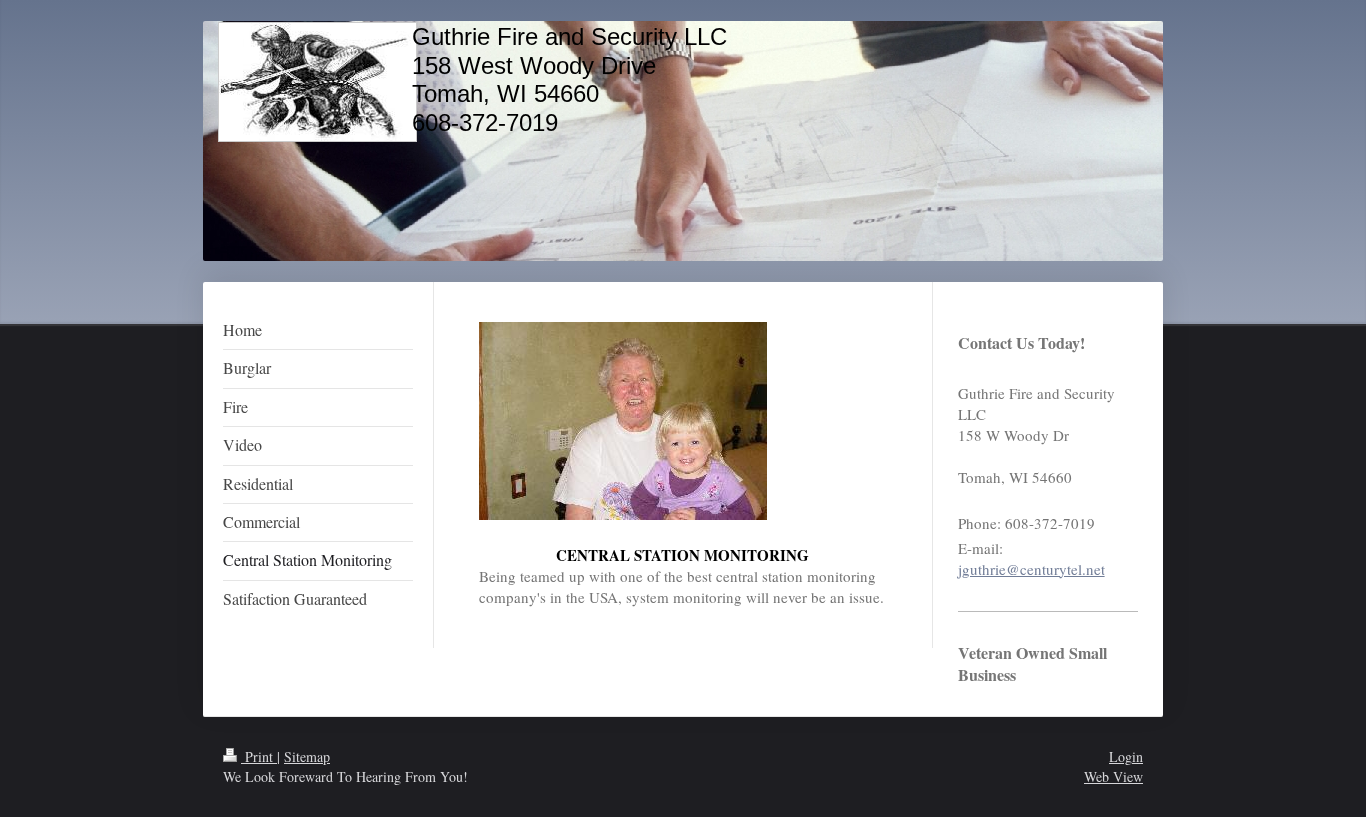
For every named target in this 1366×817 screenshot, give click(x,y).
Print (259, 756)
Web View (1113, 776)
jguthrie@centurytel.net (1031, 569)
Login (1126, 756)
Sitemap (307, 756)
